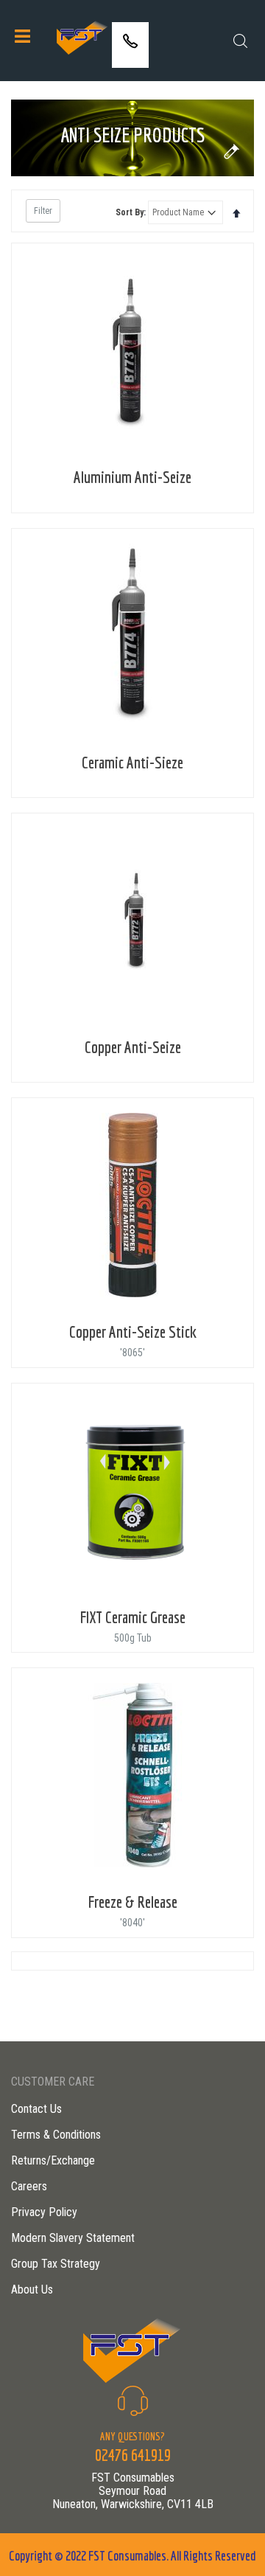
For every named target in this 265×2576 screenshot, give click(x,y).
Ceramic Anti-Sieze (132, 762)
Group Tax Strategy (56, 2264)
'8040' (132, 1923)
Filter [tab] (43, 211)
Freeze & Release (133, 1902)
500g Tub (133, 1638)
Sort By (130, 212)
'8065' (132, 1353)
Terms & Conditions (56, 2135)
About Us (32, 2289)
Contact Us (36, 2109)
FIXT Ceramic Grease (133, 1617)
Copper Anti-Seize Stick (133, 1332)
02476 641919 (130, 56)
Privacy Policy (44, 2212)
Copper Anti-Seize (133, 1047)
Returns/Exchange (53, 2160)
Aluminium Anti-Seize (132, 477)
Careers (29, 2186)
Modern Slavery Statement (73, 2238)
